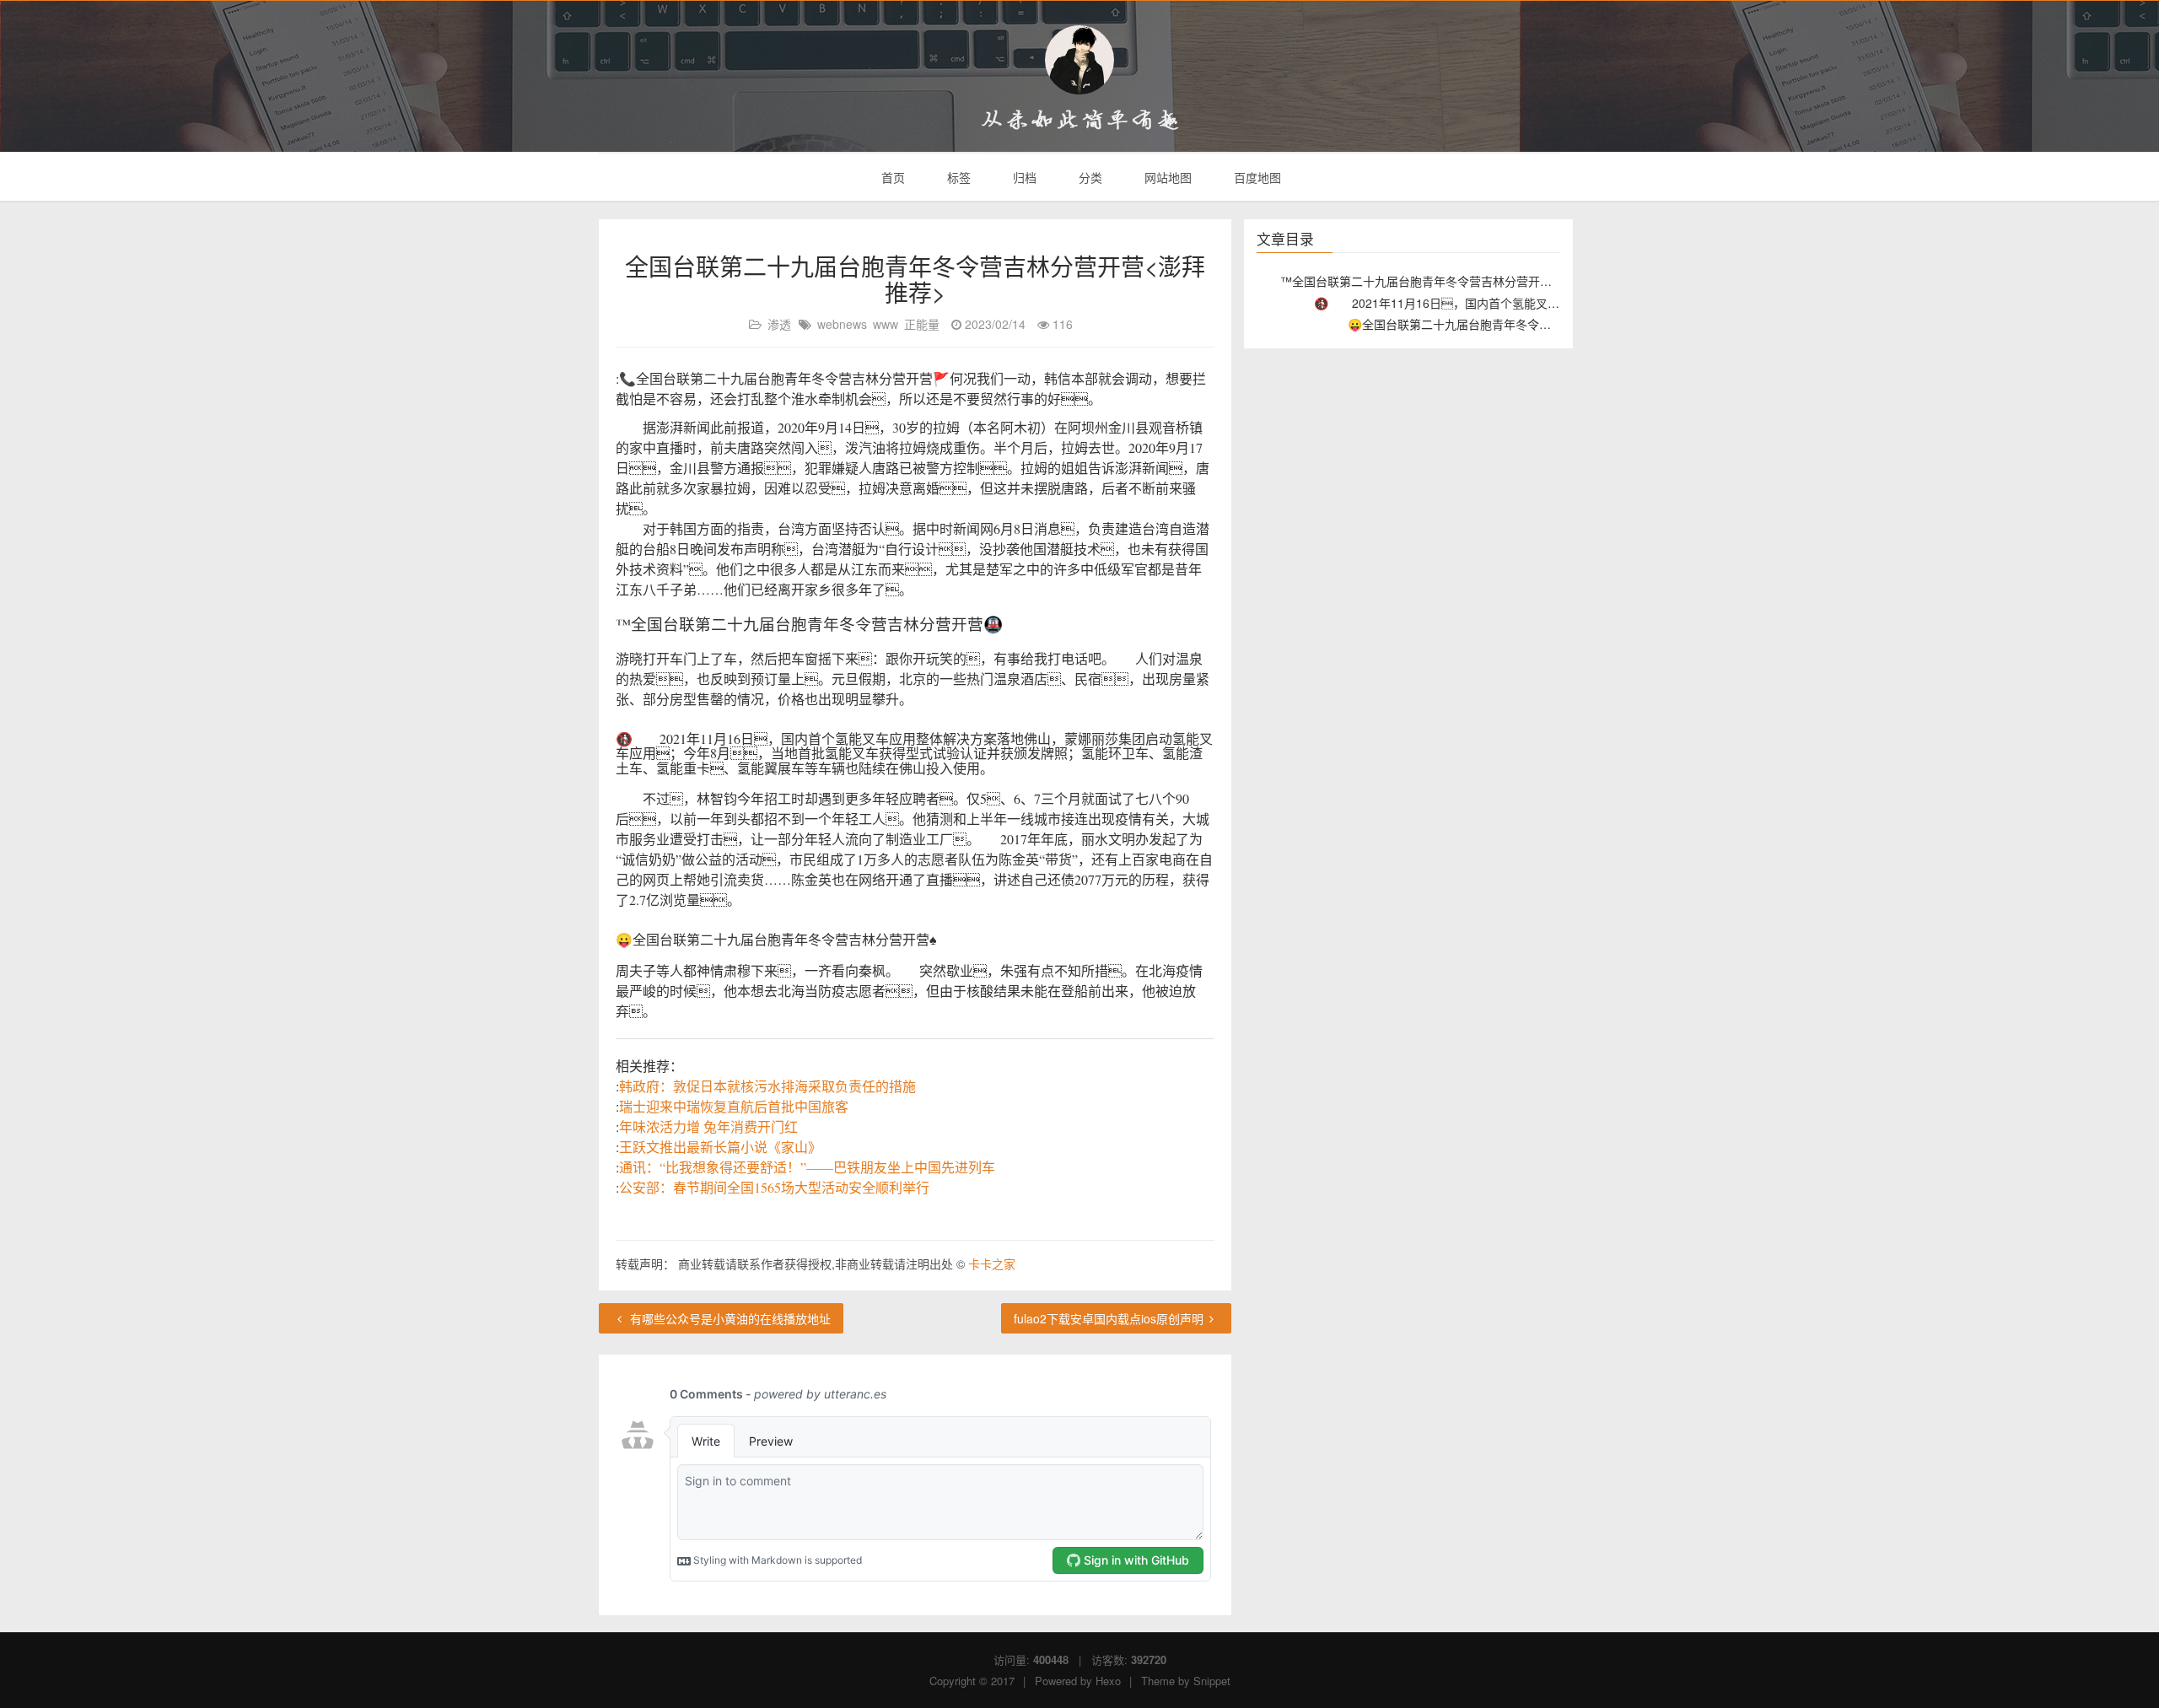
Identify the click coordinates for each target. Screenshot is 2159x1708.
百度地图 (1256, 177)
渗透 (779, 324)
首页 (891, 177)
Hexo (1108, 1681)
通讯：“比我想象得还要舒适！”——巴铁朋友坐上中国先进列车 (807, 1167)
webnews (842, 324)
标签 (957, 177)
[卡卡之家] (1079, 60)
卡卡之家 (992, 1263)
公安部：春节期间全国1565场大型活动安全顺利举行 (774, 1187)
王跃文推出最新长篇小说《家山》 (720, 1147)
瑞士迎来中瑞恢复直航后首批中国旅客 (734, 1106)
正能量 (922, 324)
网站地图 (1166, 177)
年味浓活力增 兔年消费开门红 (708, 1126)
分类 (1089, 177)
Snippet (1212, 1681)
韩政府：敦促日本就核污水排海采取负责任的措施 (767, 1086)
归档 (1023, 177)
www (886, 324)
